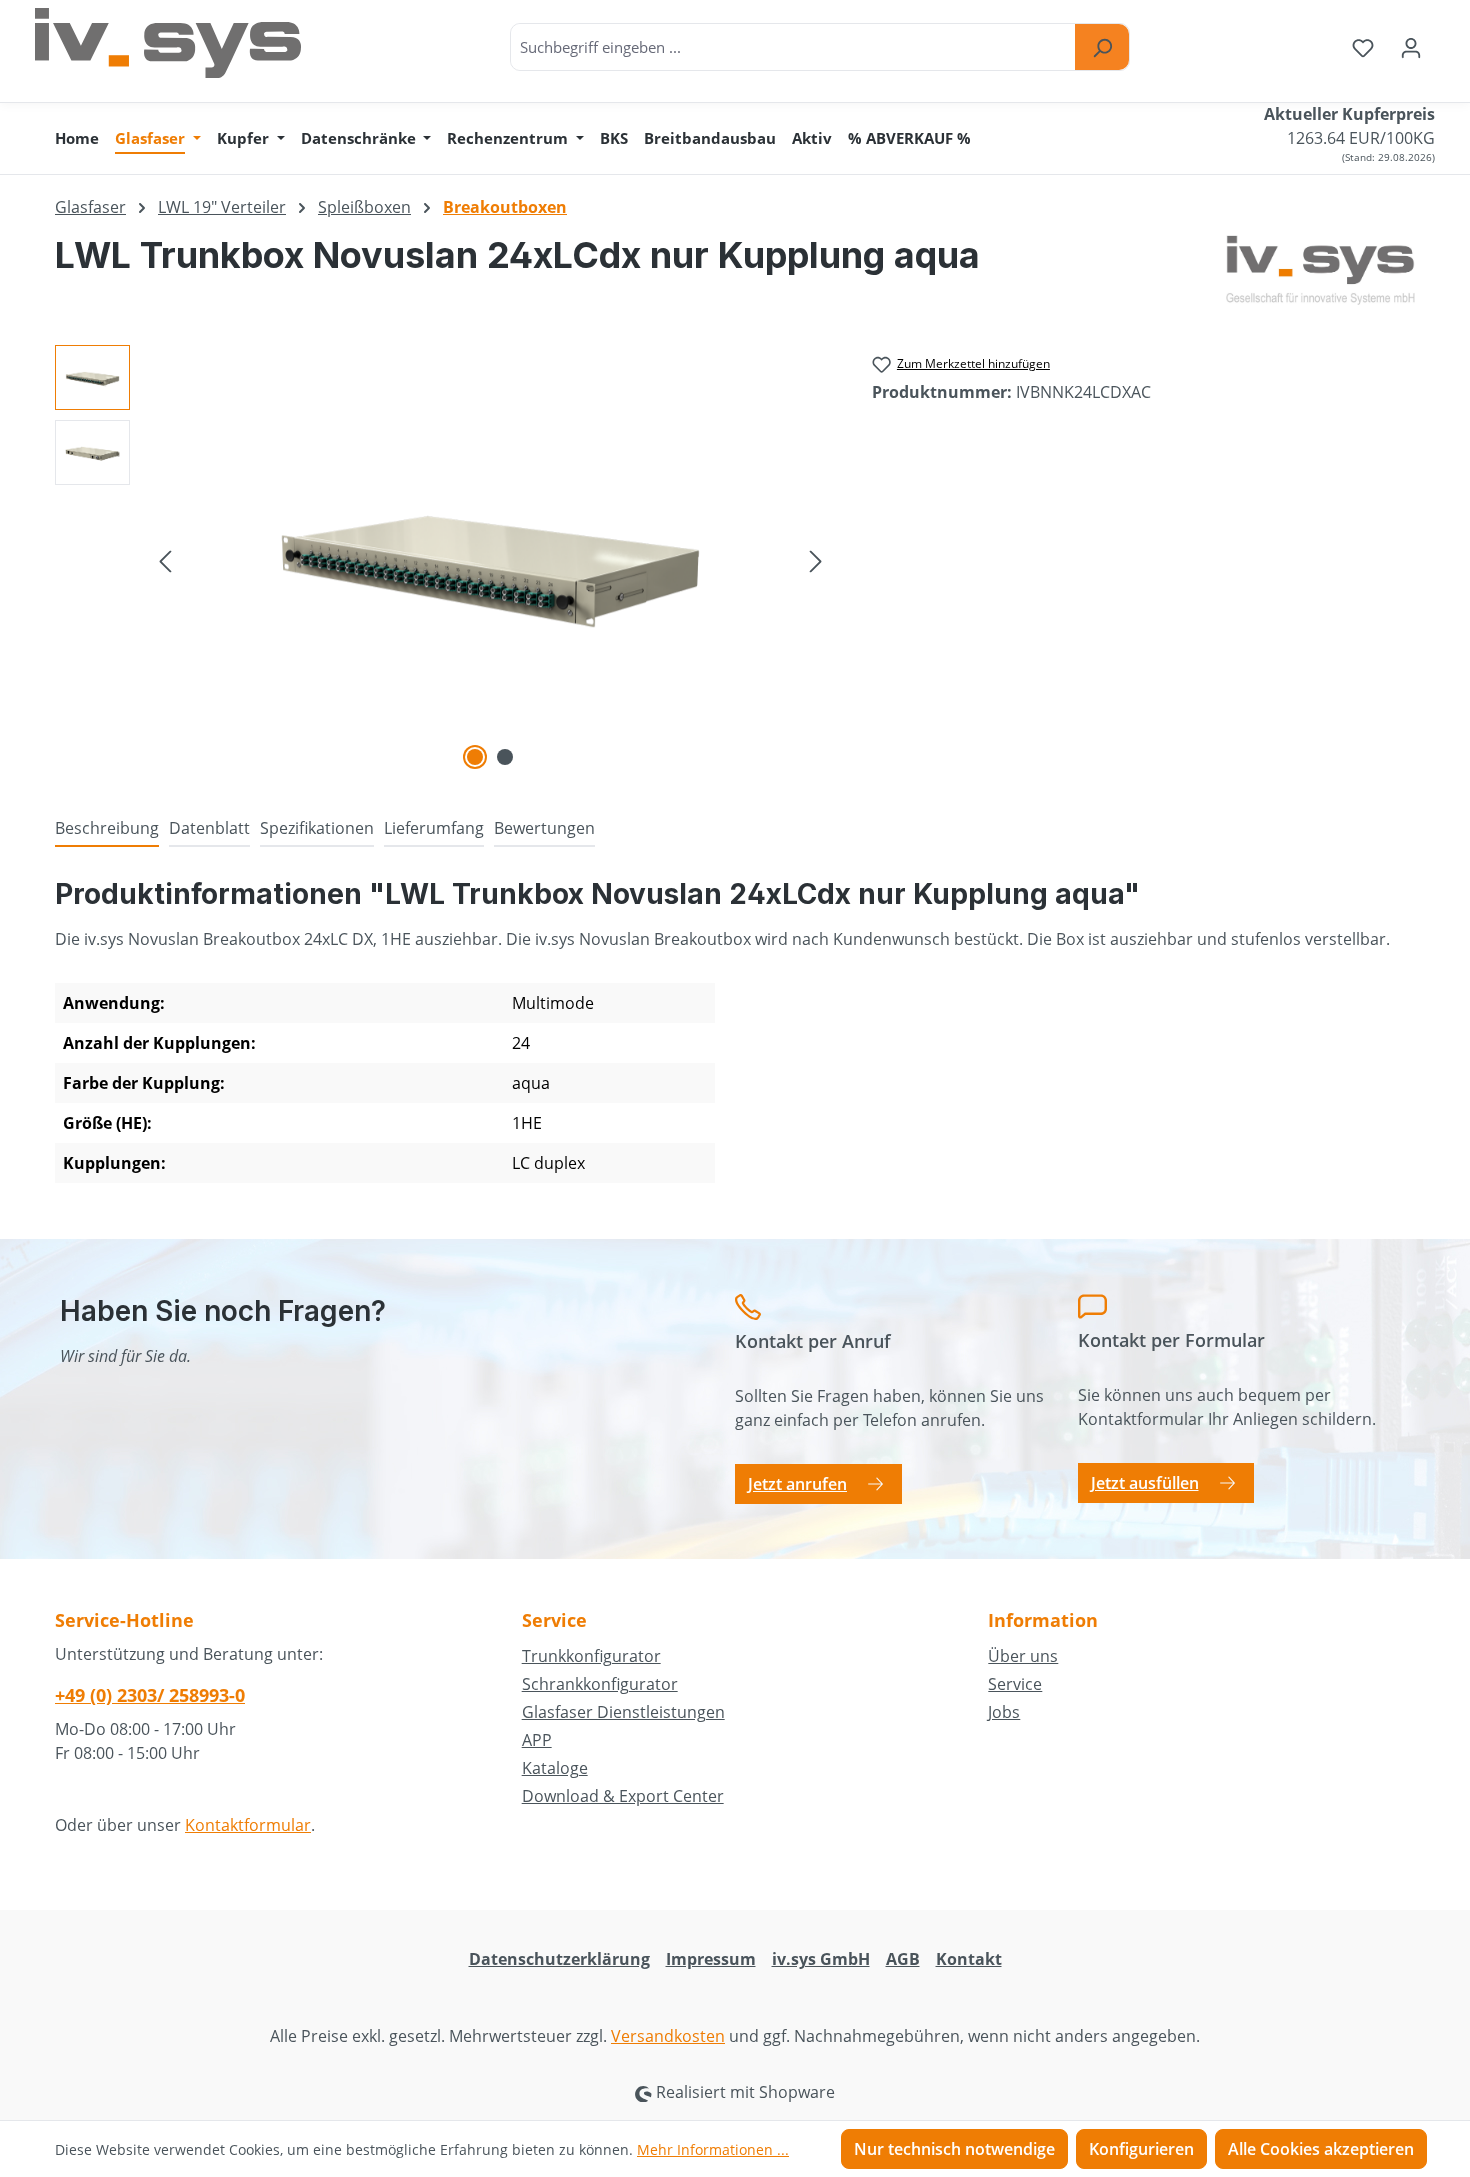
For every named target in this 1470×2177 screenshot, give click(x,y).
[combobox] (793, 47)
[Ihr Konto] (1411, 47)
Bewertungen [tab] (544, 828)
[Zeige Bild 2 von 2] (505, 757)
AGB (903, 1959)
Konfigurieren (1141, 2149)
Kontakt (969, 1959)
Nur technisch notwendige (954, 2149)
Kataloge (555, 1768)
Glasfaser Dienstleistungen (623, 1712)
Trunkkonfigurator (591, 1656)
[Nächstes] (816, 559)
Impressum (711, 1959)
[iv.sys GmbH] (1320, 270)
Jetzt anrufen (797, 1484)
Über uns (1023, 1656)
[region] (443, 560)
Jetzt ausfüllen (1145, 1483)
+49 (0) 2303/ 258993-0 (150, 1695)
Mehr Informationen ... (713, 2149)
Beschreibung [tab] (107, 828)
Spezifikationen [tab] (317, 828)
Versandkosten (668, 2036)
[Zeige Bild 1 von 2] (475, 757)
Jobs (1004, 1712)
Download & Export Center (623, 1796)
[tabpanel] (735, 1038)
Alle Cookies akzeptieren (1321, 2149)
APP (537, 1740)
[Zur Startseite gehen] (168, 43)
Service (1015, 1684)
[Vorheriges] (165, 559)
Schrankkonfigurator (600, 1684)
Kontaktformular (248, 1825)
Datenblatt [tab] (209, 828)
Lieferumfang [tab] (434, 828)
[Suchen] (1102, 47)
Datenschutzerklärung (559, 1959)
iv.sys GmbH (821, 1959)
